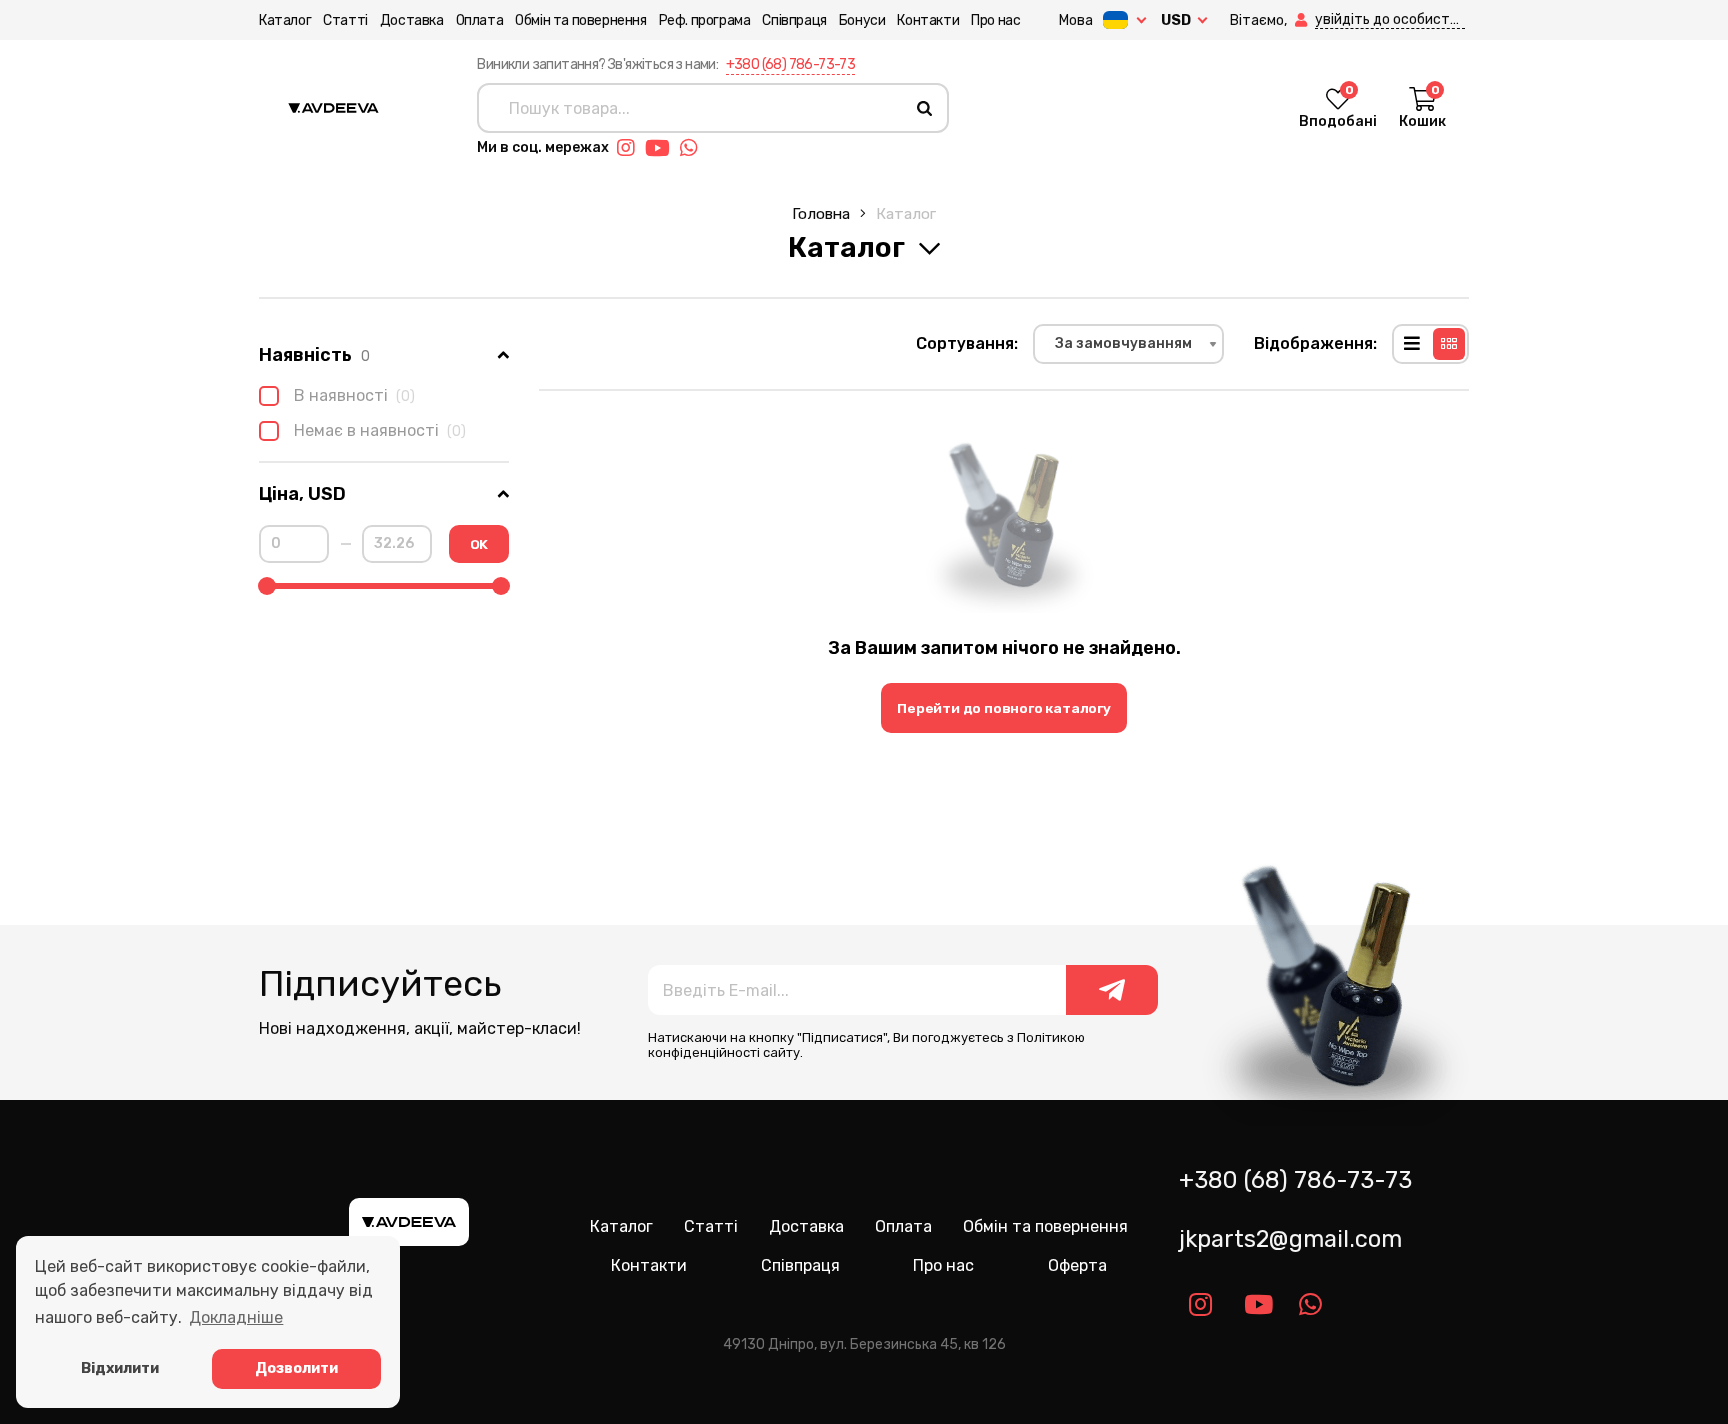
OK (479, 544)
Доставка (412, 20)
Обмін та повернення (580, 20)
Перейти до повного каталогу (1004, 708)
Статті (345, 20)
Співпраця (794, 20)
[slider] (267, 586)
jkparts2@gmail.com (1290, 1239)
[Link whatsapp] (694, 148)
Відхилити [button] (120, 1368)
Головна (821, 213)
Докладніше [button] (236, 1317)
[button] (1303, 20)
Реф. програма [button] (705, 20)
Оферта (1077, 1265)
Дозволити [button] (296, 1368)
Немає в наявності (380, 430)
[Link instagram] (631, 148)
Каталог (285, 20)
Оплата (480, 20)
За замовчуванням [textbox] (1123, 343)
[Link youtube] (662, 148)
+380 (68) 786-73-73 (791, 64)
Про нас (995, 20)
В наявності (354, 395)
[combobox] (1128, 344)
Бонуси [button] (862, 20)
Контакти (928, 20)
